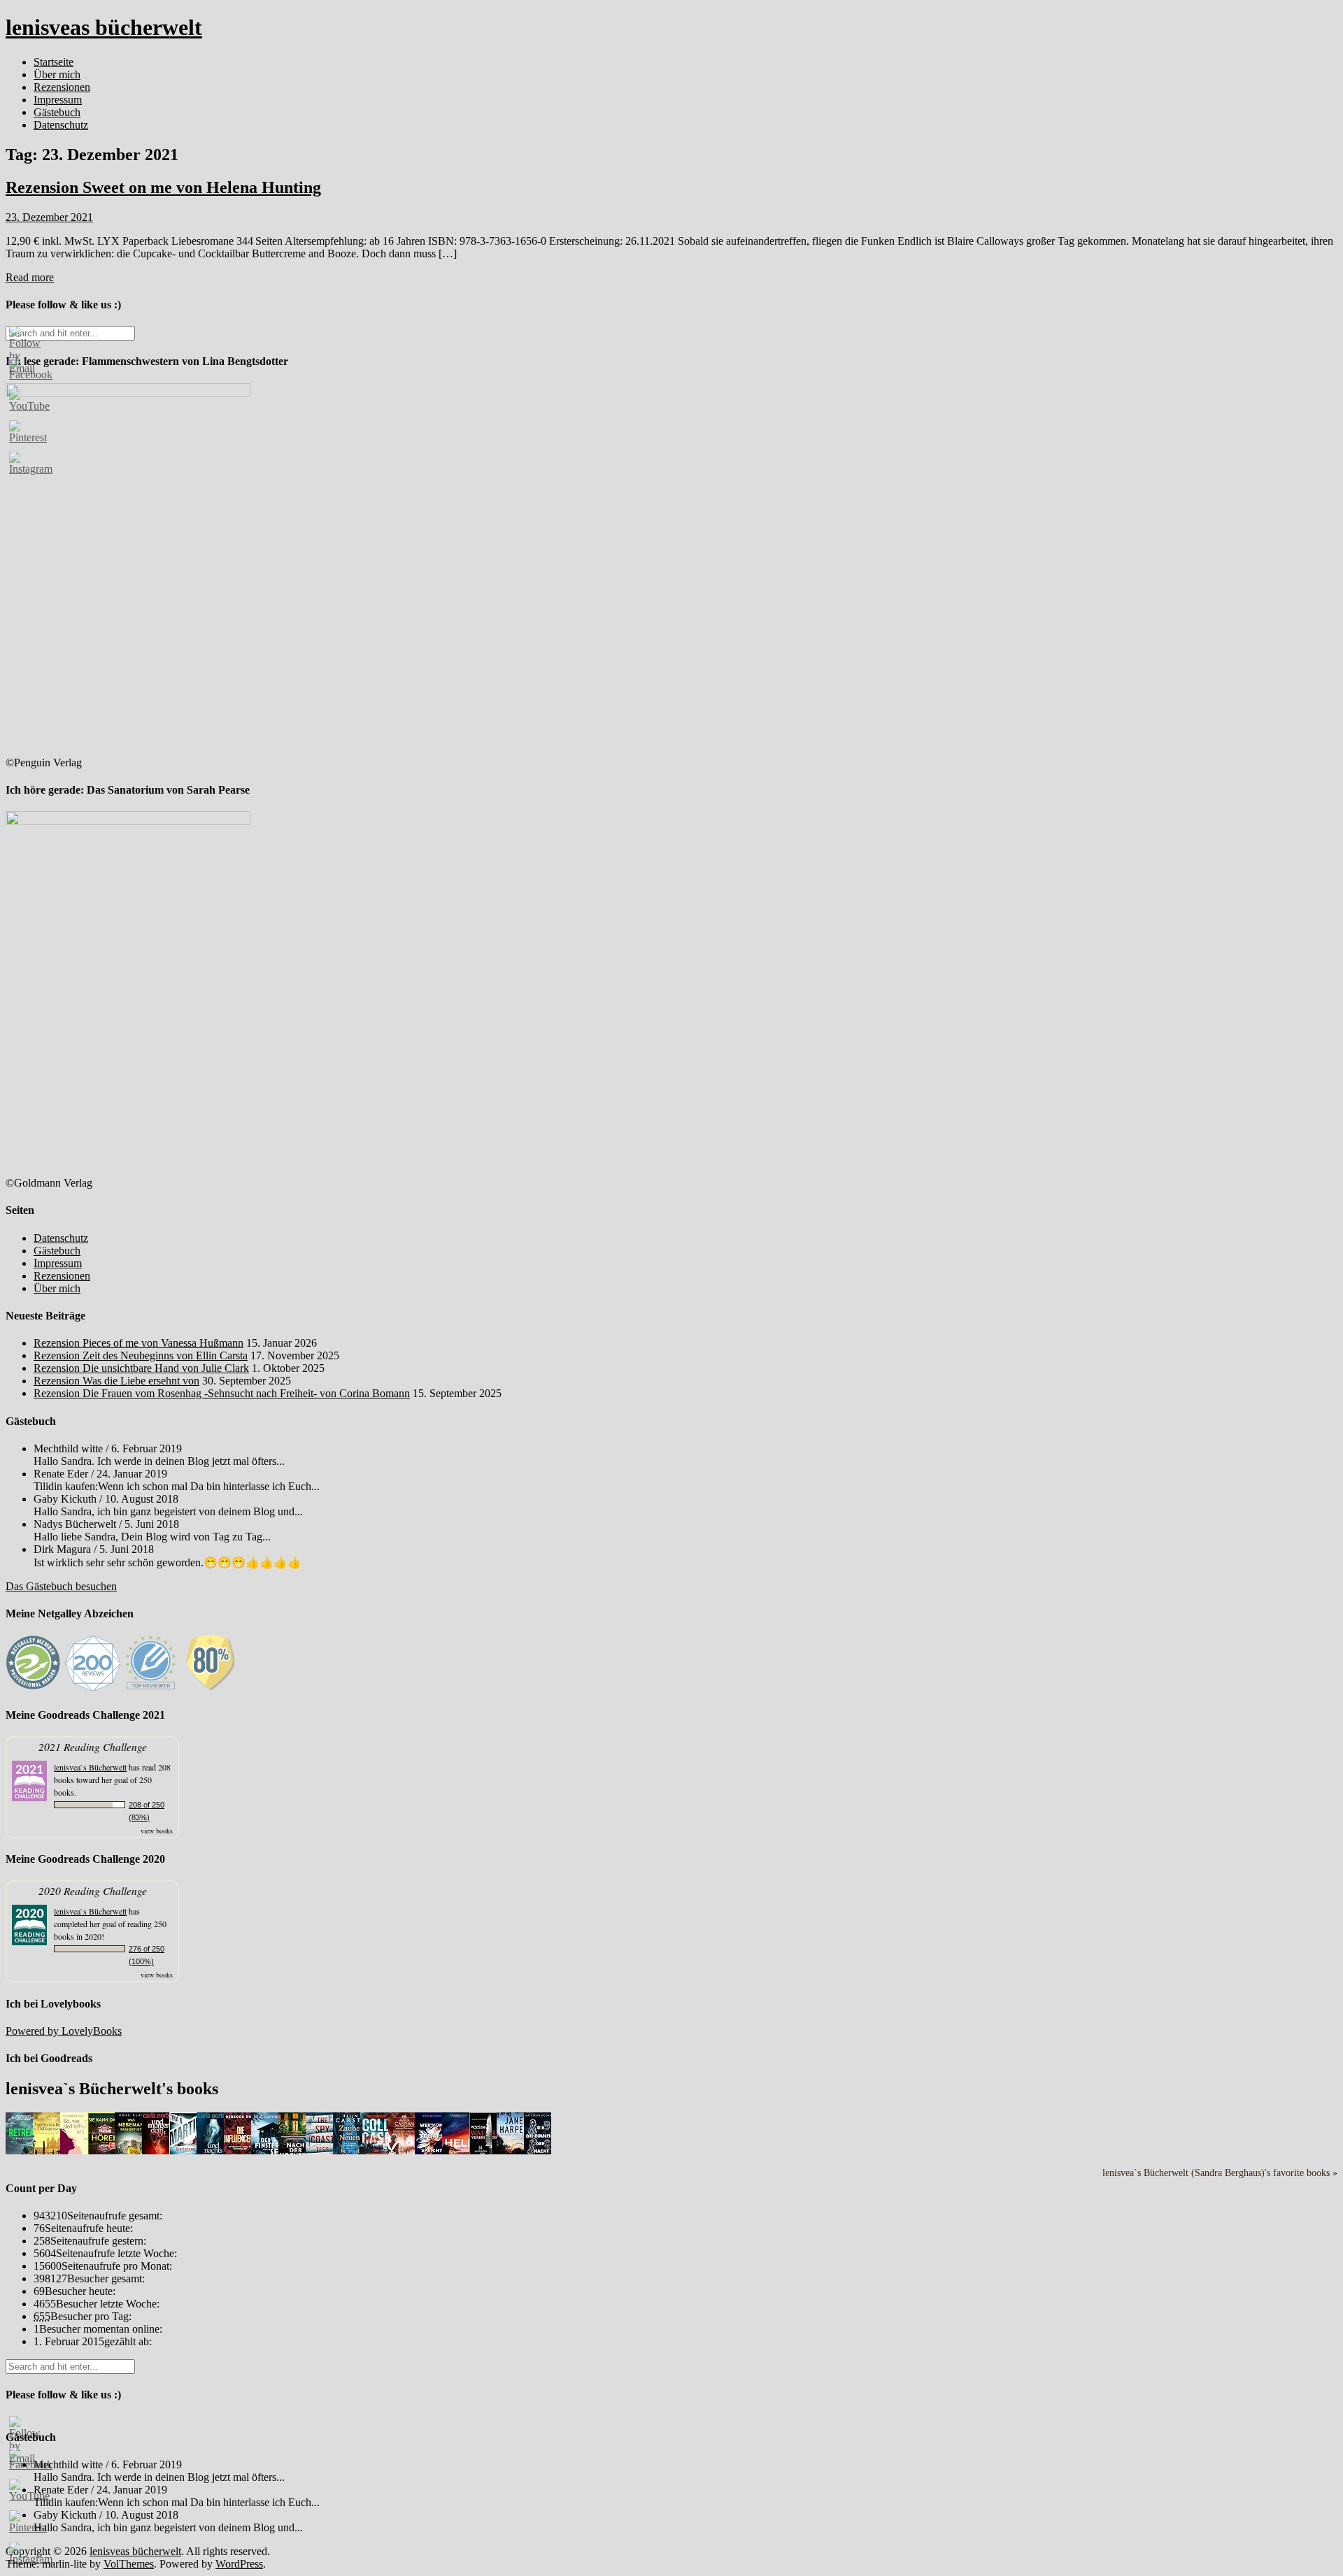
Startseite (54, 62)
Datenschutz (61, 125)
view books (157, 1831)
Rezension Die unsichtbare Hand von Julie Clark (141, 1368)
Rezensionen (62, 87)
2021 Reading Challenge (93, 1746)
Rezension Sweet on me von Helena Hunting (163, 187)
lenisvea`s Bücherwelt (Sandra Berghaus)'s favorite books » (1220, 2173)
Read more (30, 277)
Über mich (57, 74)
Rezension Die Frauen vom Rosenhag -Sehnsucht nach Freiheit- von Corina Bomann (222, 1393)
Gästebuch (57, 112)
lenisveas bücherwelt (104, 27)
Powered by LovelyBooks (64, 2031)
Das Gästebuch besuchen (61, 1586)
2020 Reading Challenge (93, 1890)
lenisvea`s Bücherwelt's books (112, 2089)
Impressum (58, 100)
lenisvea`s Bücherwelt (90, 1767)
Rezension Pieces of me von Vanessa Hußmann (138, 1343)
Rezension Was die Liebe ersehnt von (116, 1381)
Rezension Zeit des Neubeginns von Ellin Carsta (141, 1355)
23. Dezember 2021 (49, 217)
